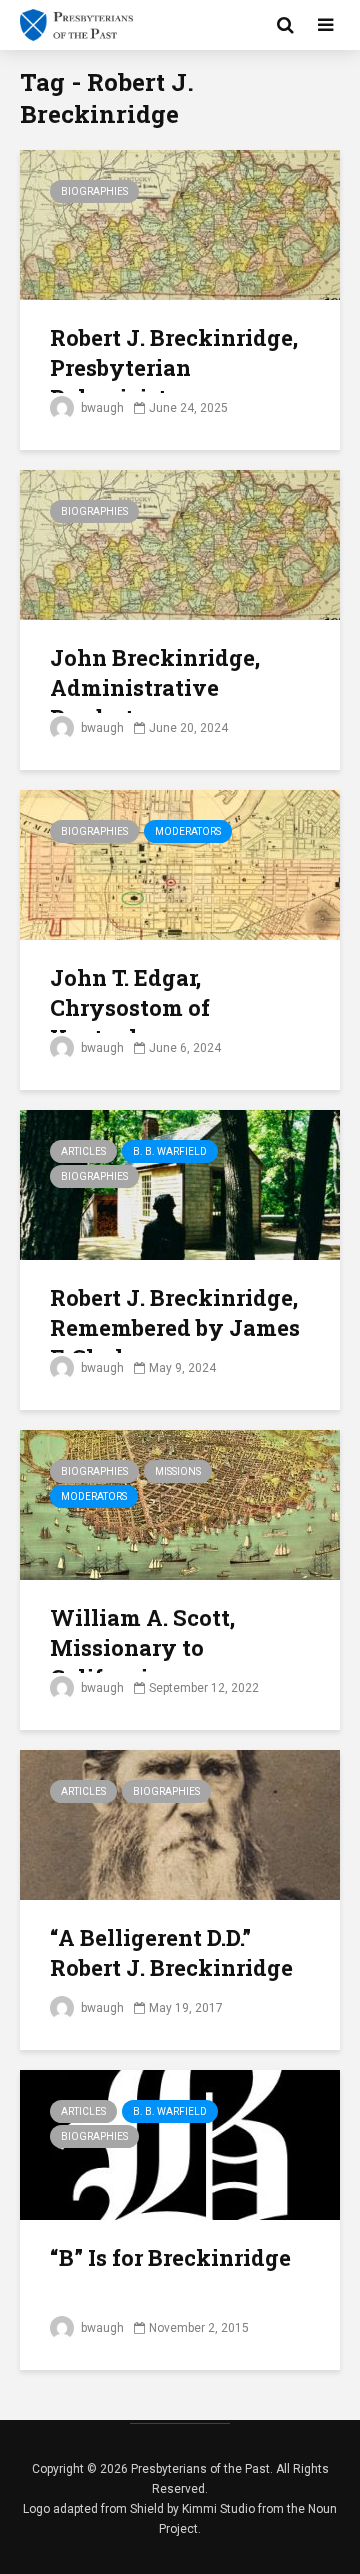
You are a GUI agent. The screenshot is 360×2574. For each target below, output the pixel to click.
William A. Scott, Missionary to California (142, 1647)
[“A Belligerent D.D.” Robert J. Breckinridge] (180, 1823)
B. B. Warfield (170, 1151)
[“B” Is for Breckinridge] (180, 2143)
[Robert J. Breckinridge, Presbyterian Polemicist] (180, 223)
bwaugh (101, 408)
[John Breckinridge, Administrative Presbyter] (180, 543)
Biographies (94, 191)
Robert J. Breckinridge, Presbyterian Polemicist (174, 367)
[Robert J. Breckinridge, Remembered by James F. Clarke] (180, 1183)
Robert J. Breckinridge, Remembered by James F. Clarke (175, 1327)
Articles (83, 1151)
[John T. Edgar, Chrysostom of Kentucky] (180, 863)
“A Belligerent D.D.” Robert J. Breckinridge (171, 1952)
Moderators (188, 831)
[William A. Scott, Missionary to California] (180, 1503)
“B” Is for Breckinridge (170, 2257)
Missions (178, 1471)
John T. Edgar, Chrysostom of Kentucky (130, 1007)
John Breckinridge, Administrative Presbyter (155, 687)
